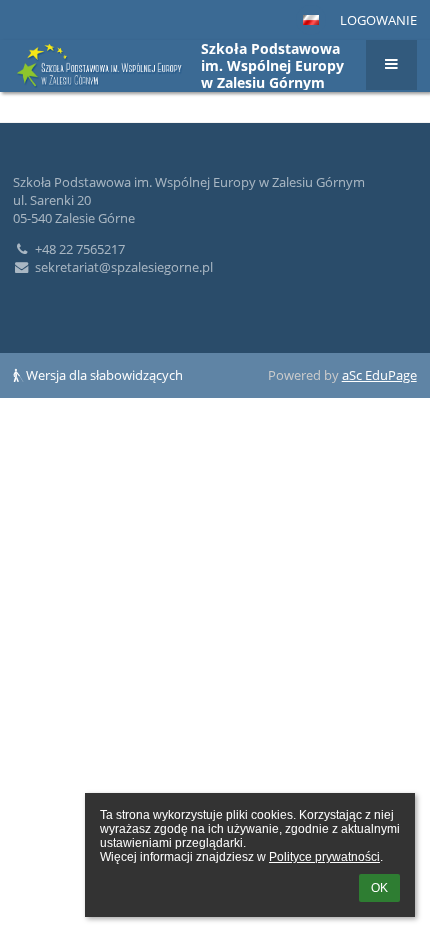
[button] (311, 20)
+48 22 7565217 (80, 249)
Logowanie (378, 20)
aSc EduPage (379, 375)
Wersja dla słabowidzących (103, 375)
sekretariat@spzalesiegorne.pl (124, 267)
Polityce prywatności (324, 857)
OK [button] (379, 888)
